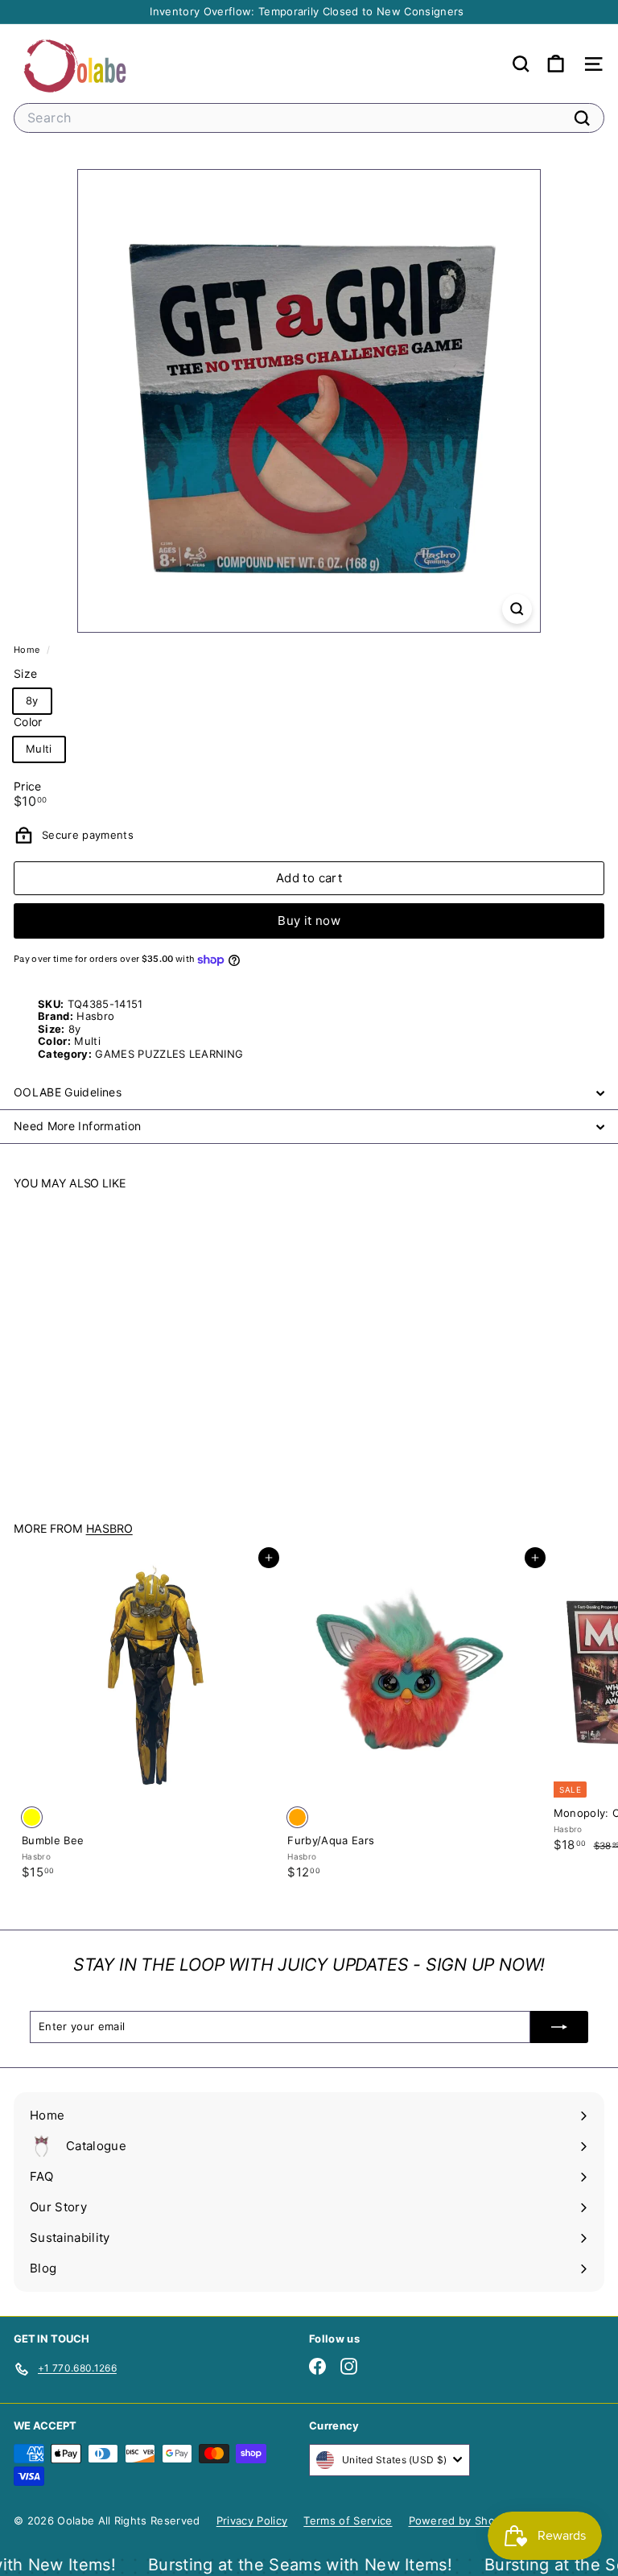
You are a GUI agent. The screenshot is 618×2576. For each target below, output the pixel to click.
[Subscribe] (559, 2027)
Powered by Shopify (462, 2520)
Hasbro (109, 1528)
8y (32, 700)
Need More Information (77, 1126)
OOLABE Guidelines (68, 1092)
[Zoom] (517, 609)
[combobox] (309, 118)
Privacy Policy (252, 2520)
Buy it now (309, 921)
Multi (39, 749)
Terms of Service (348, 2520)
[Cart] (556, 64)
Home (28, 650)
